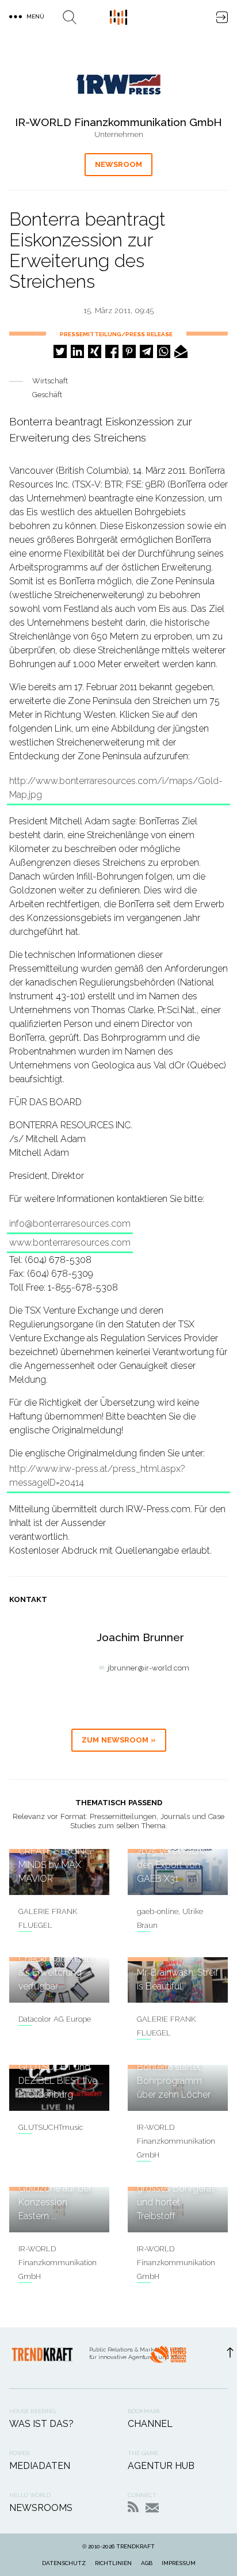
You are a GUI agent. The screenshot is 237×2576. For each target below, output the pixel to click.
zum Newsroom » (119, 1740)
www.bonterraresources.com (70, 1243)
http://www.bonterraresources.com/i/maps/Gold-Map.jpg (116, 788)
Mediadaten (40, 2466)
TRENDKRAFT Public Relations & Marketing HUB (118, 17)
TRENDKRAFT (135, 2546)
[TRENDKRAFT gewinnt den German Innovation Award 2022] (168, 2358)
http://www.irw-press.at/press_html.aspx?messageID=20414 (97, 1476)
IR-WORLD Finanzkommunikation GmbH (176, 2141)
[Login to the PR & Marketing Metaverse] (222, 17)
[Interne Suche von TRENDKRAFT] (70, 17)
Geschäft (47, 395)
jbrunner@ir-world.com (148, 1668)
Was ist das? (41, 2424)
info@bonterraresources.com (70, 1224)
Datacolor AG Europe (55, 2019)
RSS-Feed (133, 2507)
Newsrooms (41, 2508)
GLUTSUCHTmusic (51, 2127)
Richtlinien (113, 2563)
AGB (147, 2563)
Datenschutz (64, 2563)
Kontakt (152, 2508)
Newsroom (118, 164)
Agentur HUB (161, 2466)
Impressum (179, 2563)
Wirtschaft (50, 381)
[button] (60, 351)
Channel (150, 2424)
